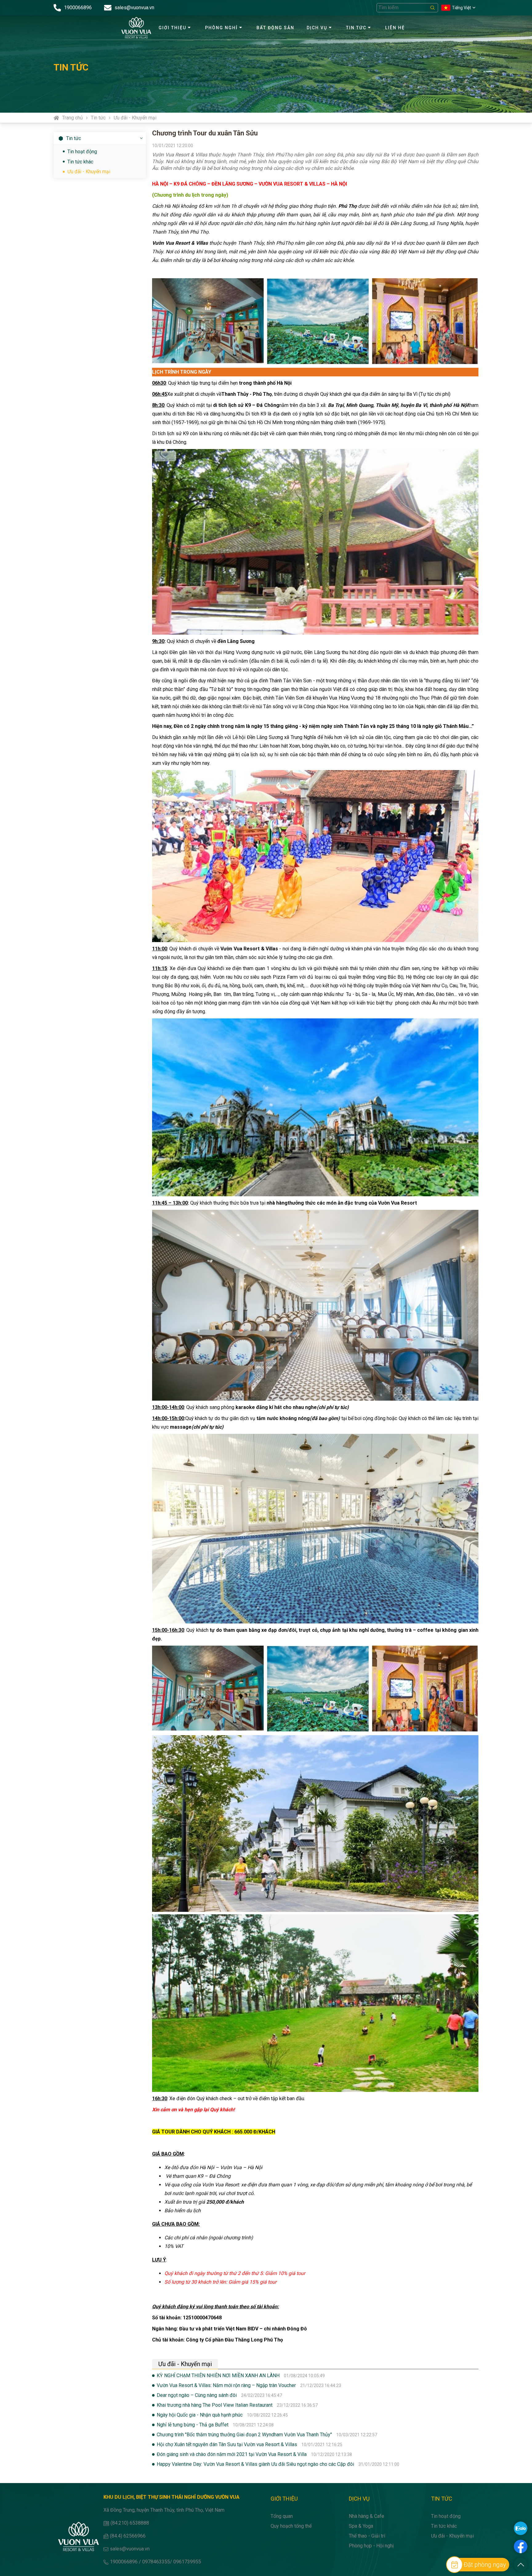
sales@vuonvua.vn (130, 2549)
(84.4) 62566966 (128, 2536)
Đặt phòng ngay (485, 2565)
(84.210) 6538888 (130, 2523)
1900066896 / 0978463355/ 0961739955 (155, 2562)
